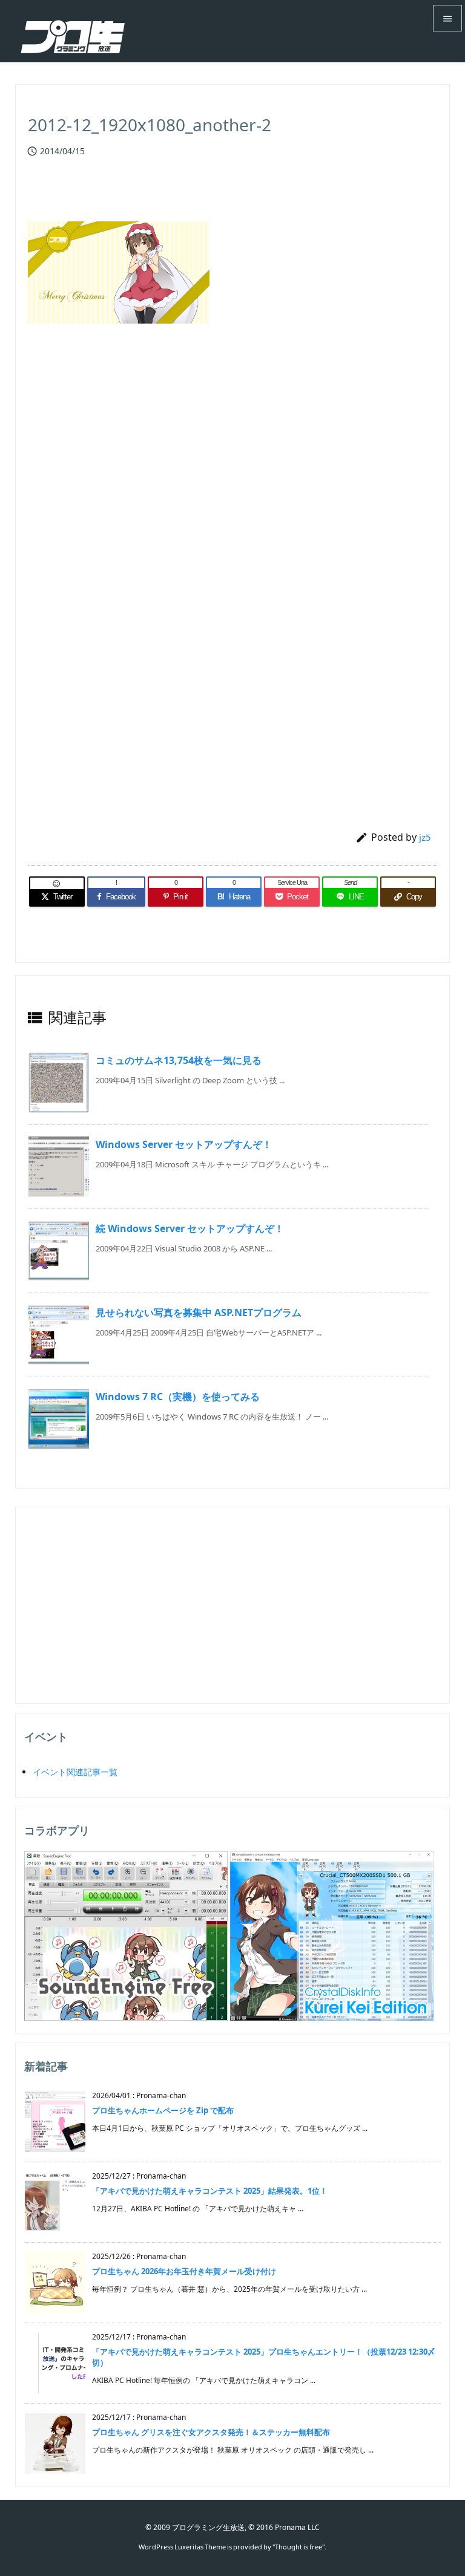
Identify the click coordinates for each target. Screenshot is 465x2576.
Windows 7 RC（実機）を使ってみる (178, 1397)
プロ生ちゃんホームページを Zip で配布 (163, 2110)
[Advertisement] (232, 470)
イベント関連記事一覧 (75, 1772)
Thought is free (298, 2547)
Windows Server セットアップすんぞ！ (184, 1144)
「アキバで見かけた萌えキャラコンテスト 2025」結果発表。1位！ (210, 2191)
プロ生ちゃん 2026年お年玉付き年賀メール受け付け (184, 2271)
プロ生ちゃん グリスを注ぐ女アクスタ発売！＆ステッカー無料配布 (211, 2432)
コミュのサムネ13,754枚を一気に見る (179, 1060)
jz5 (425, 837)
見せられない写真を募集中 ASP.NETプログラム (199, 1312)
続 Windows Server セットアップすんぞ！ (190, 1228)
